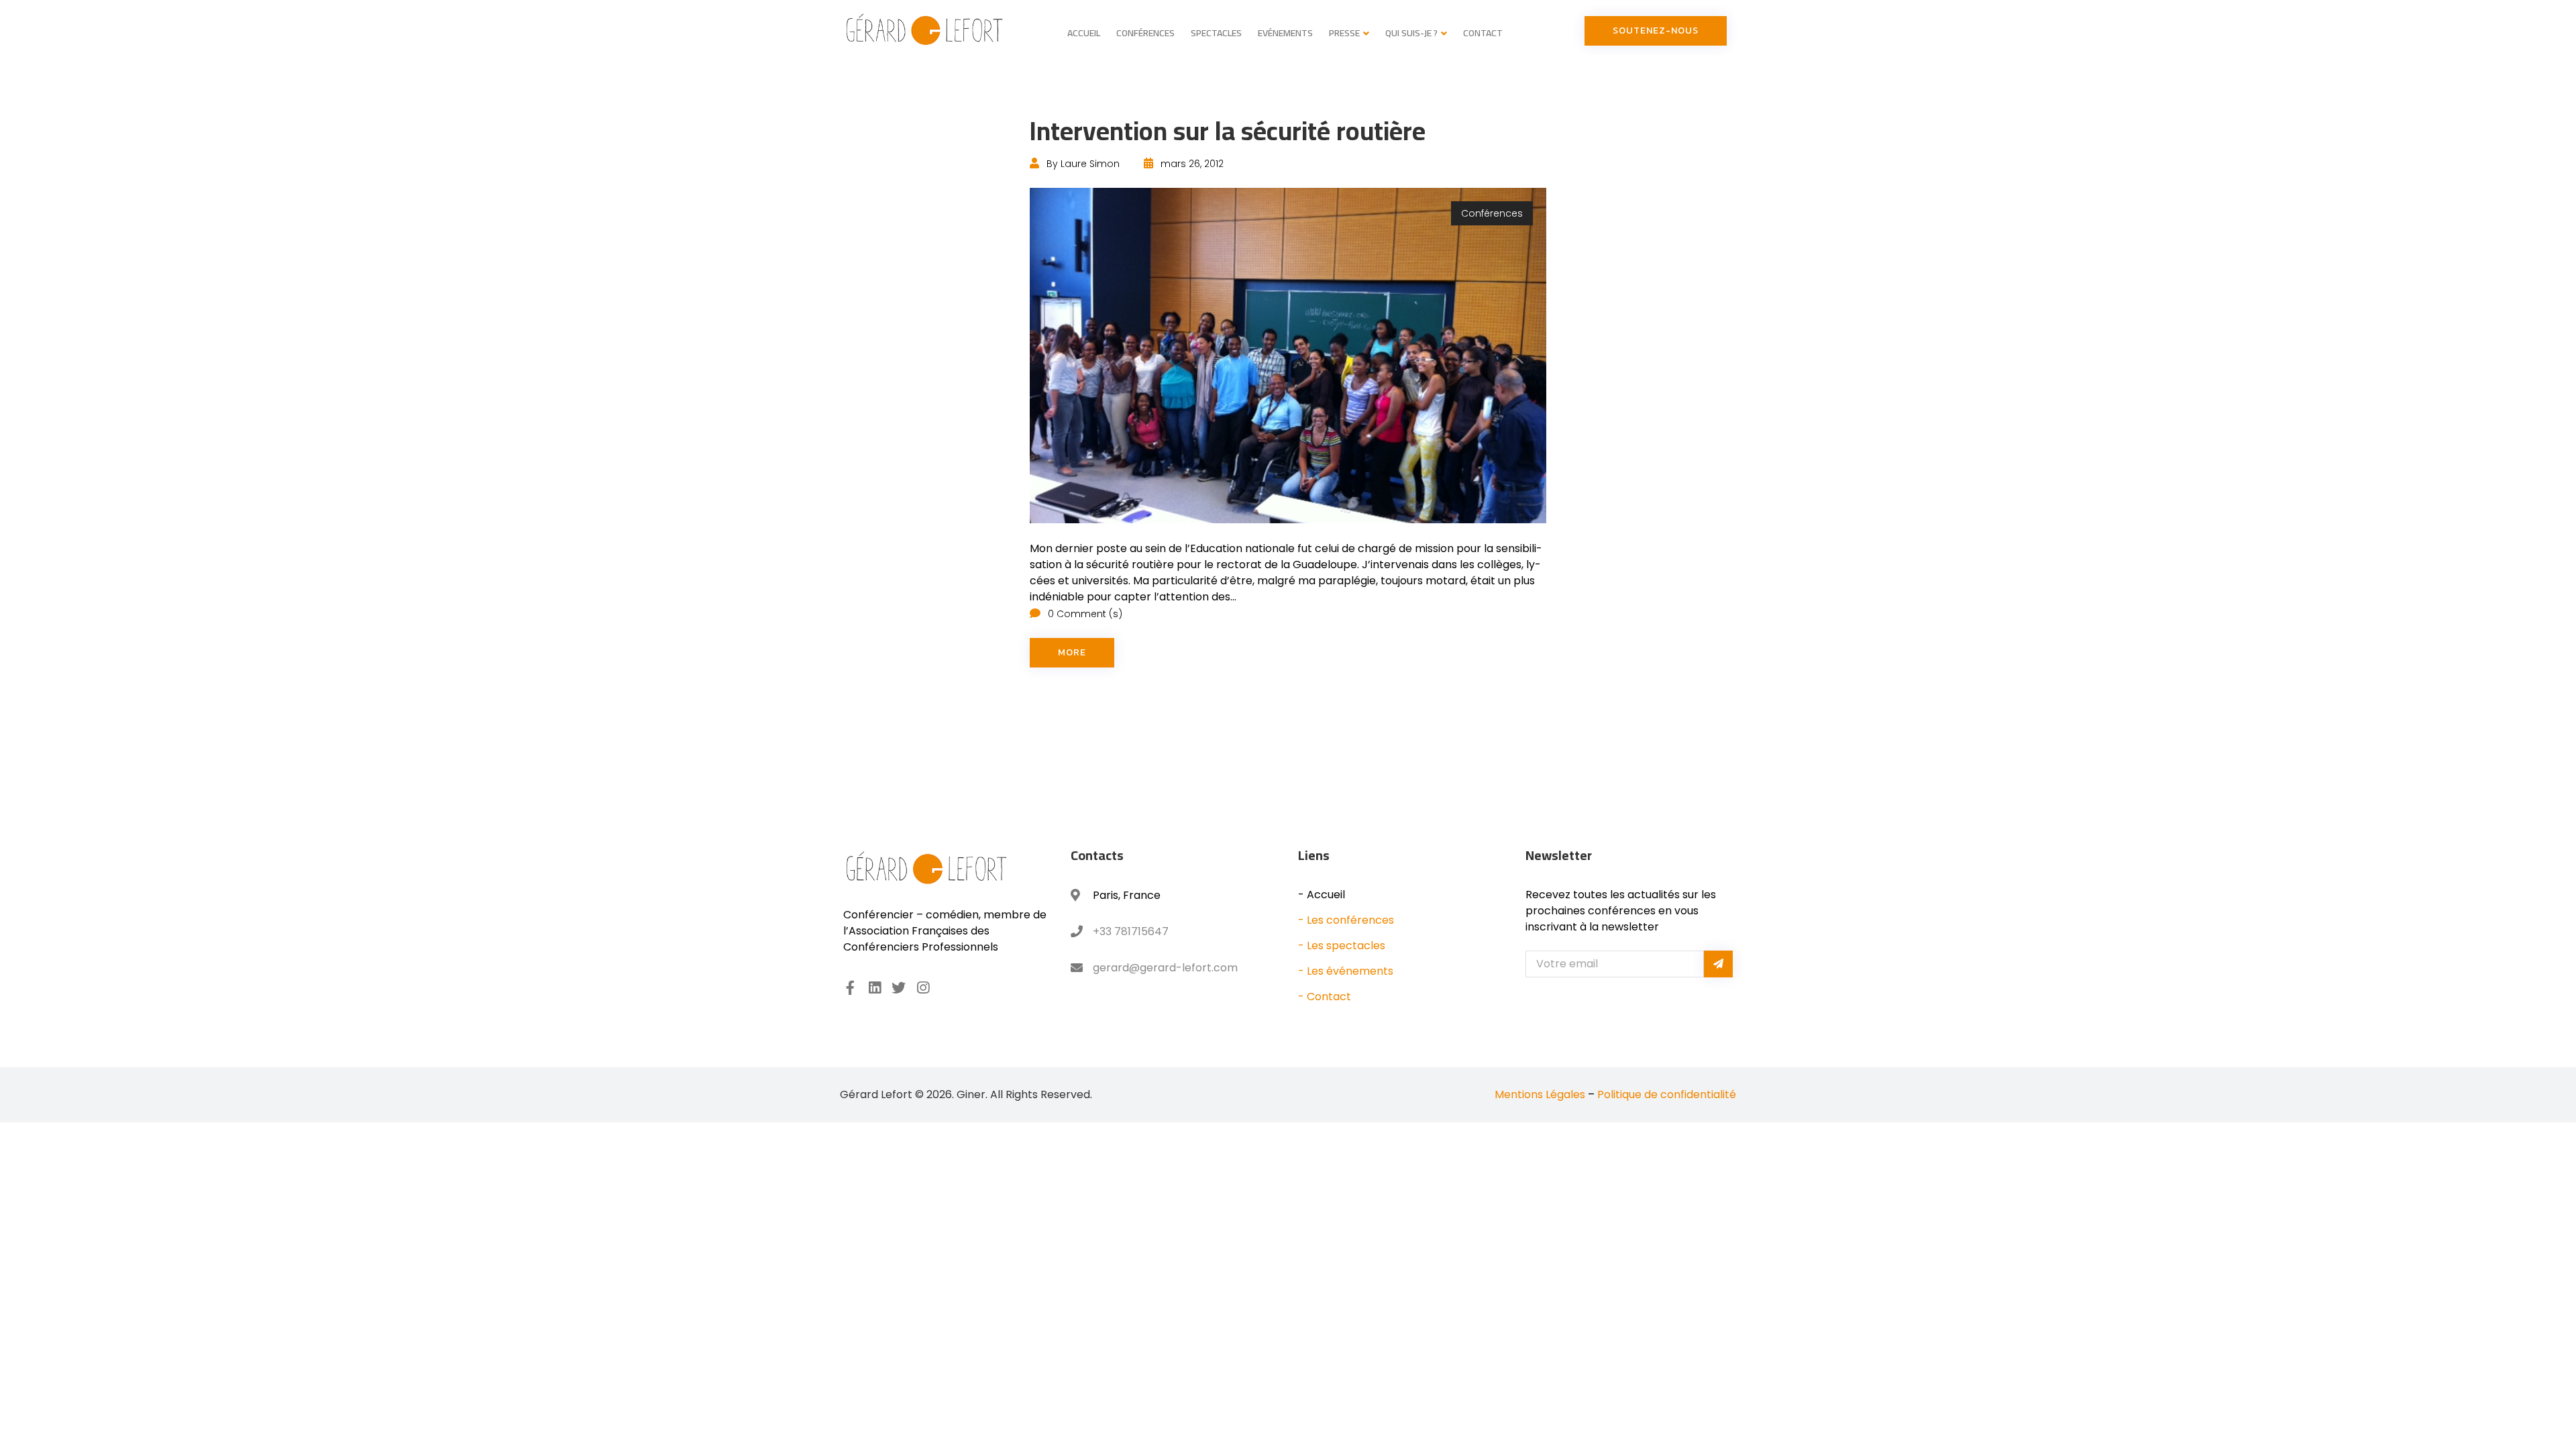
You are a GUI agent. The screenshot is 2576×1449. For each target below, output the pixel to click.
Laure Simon (1090, 164)
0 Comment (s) (1084, 614)
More (1072, 652)
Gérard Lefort (876, 1094)
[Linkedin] (874, 988)
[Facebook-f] (850, 988)
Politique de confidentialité (1667, 1094)
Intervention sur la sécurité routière (1228, 130)
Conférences (1492, 213)
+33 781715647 (1131, 931)
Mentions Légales (1540, 1094)
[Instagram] (923, 988)
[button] (1656, 31)
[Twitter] (899, 988)
